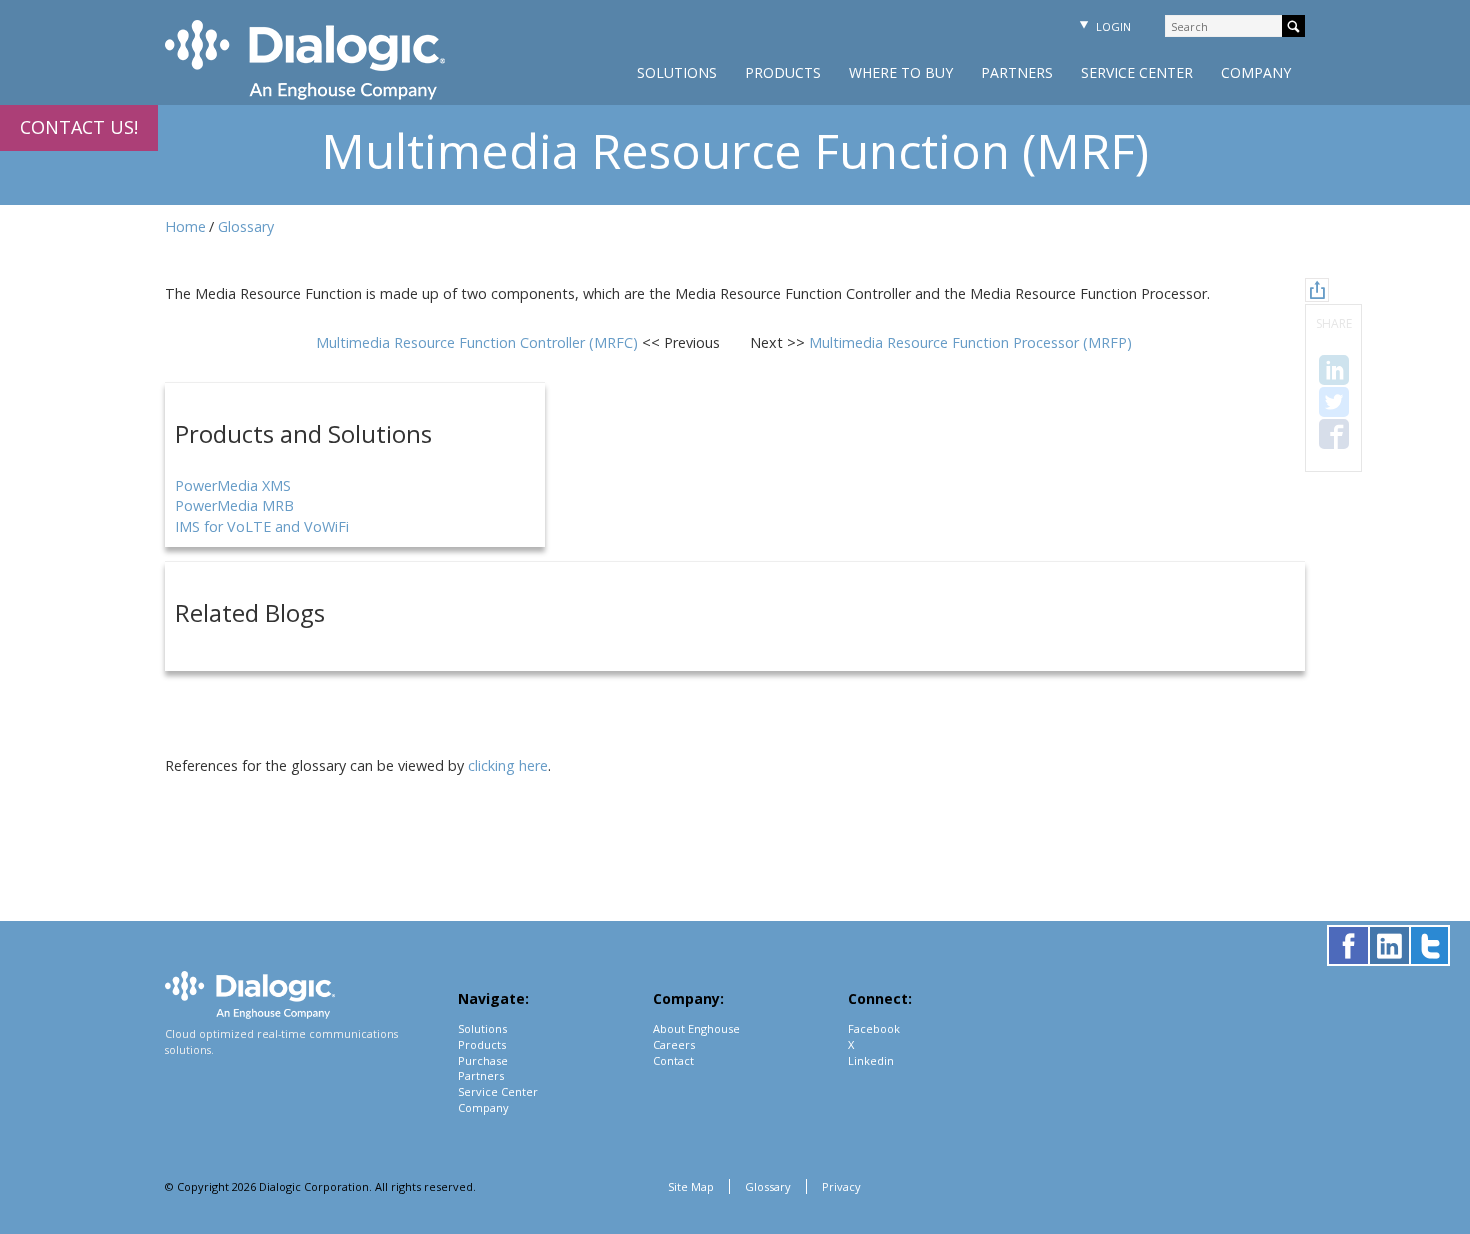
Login (1112, 26)
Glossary (246, 226)
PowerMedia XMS (233, 485)
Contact (673, 1060)
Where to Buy (901, 72)
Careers (674, 1044)
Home (185, 226)
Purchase (483, 1060)
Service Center (1137, 72)
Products (783, 72)
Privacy (841, 1186)
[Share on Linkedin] (1334, 370)
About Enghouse (696, 1028)
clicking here (508, 765)
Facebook (874, 1028)
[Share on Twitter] (1334, 402)
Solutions (677, 72)
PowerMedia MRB (234, 505)
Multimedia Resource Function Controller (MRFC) (479, 342)
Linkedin (871, 1060)
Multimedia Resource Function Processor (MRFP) (970, 342)
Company (1256, 72)
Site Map (691, 1186)
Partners (1017, 72)
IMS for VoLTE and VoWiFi (262, 526)
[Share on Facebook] (1334, 434)
